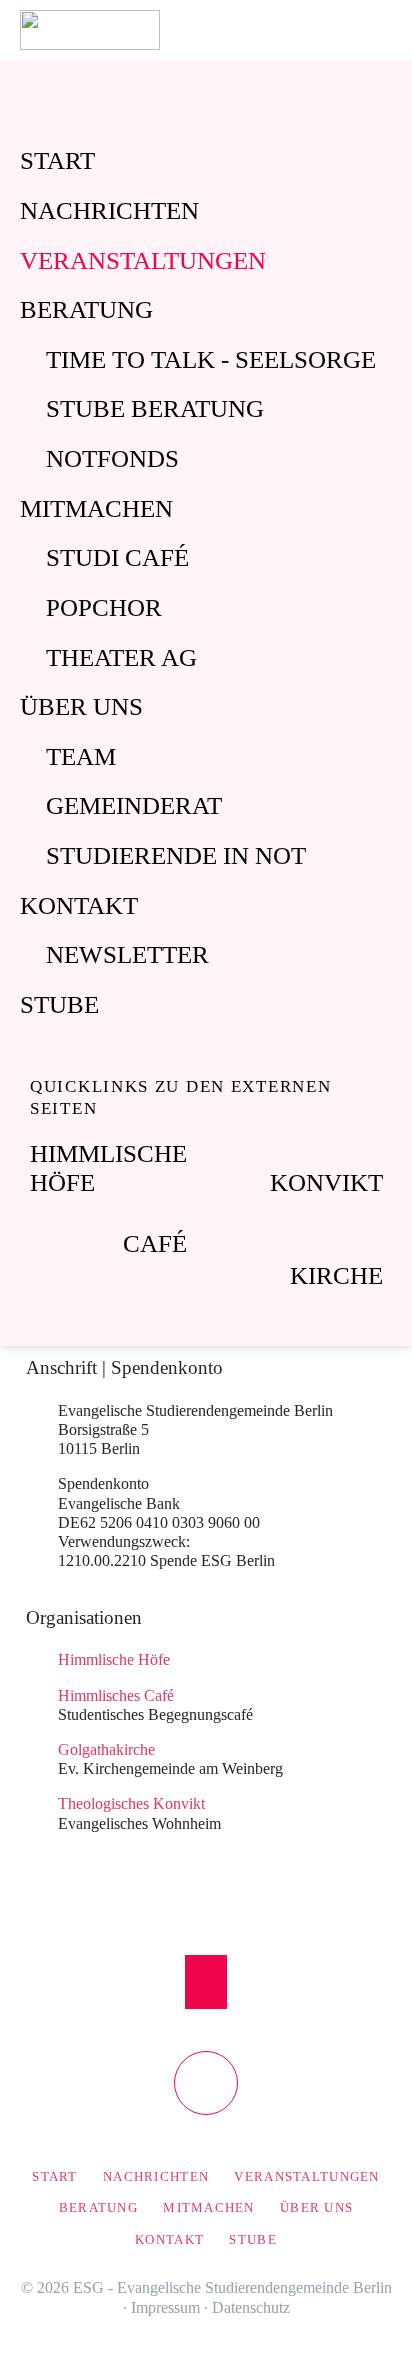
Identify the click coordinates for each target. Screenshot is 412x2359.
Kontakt (79, 905)
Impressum (165, 2307)
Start (57, 160)
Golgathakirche (106, 1749)
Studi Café (117, 557)
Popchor (104, 607)
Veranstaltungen (143, 260)
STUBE (59, 1004)
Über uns (81, 706)
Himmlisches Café (116, 1695)
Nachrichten (109, 210)
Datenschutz (251, 2307)
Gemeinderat (134, 805)
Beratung (86, 309)
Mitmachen (96, 508)
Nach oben (206, 1981)
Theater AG (121, 657)
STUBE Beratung (155, 408)
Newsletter (127, 954)
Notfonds (112, 458)
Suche (390, 30)
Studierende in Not (176, 855)
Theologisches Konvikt (131, 1803)
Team (81, 756)
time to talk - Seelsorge (211, 359)
